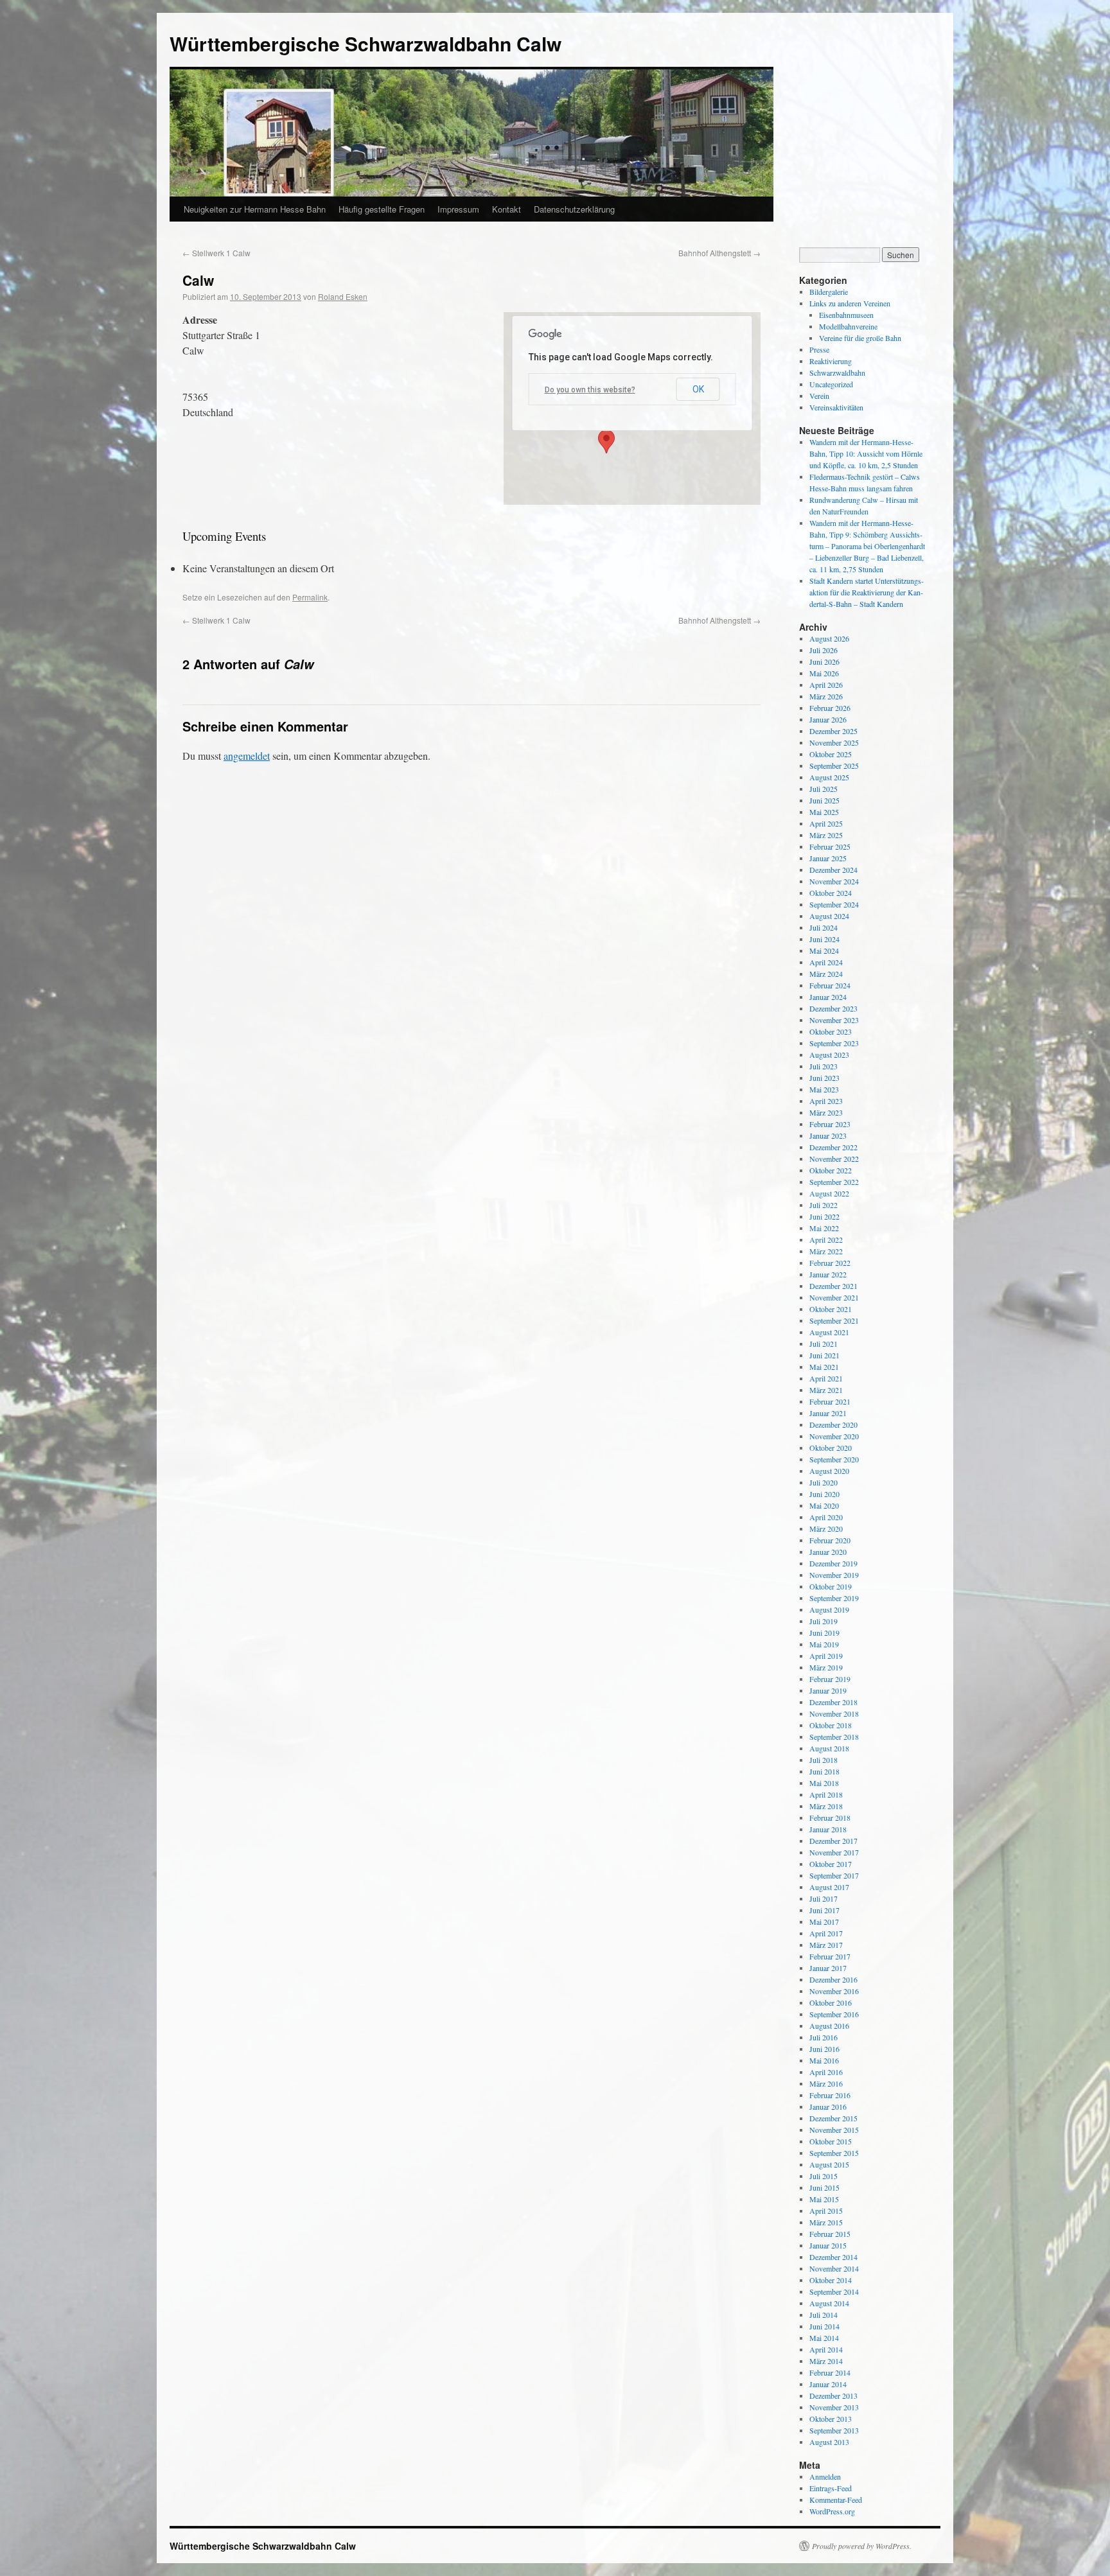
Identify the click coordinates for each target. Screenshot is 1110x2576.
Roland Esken (343, 296)
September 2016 (834, 2014)
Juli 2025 (824, 789)
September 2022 (834, 1182)
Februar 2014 (830, 2372)
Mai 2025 (824, 812)
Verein (819, 396)
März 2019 (826, 1667)
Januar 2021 (828, 1413)
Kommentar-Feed (836, 2500)
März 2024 (826, 974)
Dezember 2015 (833, 2118)
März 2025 (826, 835)
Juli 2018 (824, 1760)
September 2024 (834, 904)
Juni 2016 (824, 2049)
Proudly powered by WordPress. (862, 2546)
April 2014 (826, 2349)
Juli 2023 (824, 1066)
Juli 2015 (824, 2176)
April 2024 (826, 962)
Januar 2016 (828, 2107)
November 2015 (834, 2130)
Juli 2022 (824, 1205)
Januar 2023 (828, 1135)
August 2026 (829, 638)
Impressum (458, 209)
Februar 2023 (830, 1124)
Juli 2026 (824, 650)
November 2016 (834, 1991)
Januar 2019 (828, 1690)
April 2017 (826, 1933)
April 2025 (826, 823)
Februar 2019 (830, 1679)
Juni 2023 (824, 1078)
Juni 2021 (824, 1355)
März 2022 (826, 1251)
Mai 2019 (824, 1644)
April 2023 (826, 1101)
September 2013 (834, 2430)
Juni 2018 (824, 1771)
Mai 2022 (824, 1228)
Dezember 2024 (833, 870)
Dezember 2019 (833, 1563)
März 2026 (826, 696)
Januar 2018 (828, 1829)
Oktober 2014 (831, 2280)
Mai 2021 (824, 1367)
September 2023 (834, 1043)
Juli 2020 (824, 1482)
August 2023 (829, 1055)
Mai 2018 (824, 1783)
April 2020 (826, 1517)
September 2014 (834, 2291)
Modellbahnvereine (848, 326)
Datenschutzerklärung (574, 209)
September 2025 (834, 766)
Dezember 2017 (833, 1841)
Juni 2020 (824, 1494)
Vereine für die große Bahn (860, 338)
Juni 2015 (824, 2187)
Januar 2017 (828, 1968)
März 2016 (826, 2083)
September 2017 (834, 1875)
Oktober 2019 (831, 1586)
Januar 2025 (828, 858)
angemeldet (247, 756)
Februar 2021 (830, 1401)
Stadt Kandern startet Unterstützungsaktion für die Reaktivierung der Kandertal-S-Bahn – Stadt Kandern (867, 592)
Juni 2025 (824, 800)
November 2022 (834, 1159)
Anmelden (825, 2476)
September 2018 (834, 1737)
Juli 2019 (824, 1621)
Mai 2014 (824, 2338)
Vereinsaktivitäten (836, 407)
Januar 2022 (828, 1274)
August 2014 (829, 2303)
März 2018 (826, 1806)
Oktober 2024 (831, 893)
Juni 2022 (824, 1216)
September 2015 (834, 2153)
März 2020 (826, 1529)
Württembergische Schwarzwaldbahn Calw (366, 43)
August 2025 (829, 777)
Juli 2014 (824, 2315)
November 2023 (834, 1020)
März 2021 (826, 1390)
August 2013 (829, 2442)
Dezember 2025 (833, 731)
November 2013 (834, 2407)
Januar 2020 (828, 1552)
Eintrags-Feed (831, 2488)
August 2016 (829, 2026)
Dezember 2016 (833, 1979)
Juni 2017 (824, 1910)
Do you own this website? (590, 390)
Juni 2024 (824, 939)
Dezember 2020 (833, 1424)
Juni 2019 (824, 1633)
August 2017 (829, 1887)
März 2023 (826, 1112)
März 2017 (826, 1945)
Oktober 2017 (831, 1864)
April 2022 (826, 1240)
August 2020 (829, 1471)
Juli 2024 (824, 927)
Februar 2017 (830, 1956)
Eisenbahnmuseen (846, 315)
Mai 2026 (824, 673)
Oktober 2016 (831, 2002)
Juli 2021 (824, 1344)
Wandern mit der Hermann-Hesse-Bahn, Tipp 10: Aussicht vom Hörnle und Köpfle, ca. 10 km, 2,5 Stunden (866, 453)
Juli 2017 (824, 1898)
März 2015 (826, 2222)
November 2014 (834, 2268)
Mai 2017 (824, 1922)
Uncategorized (831, 384)
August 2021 (829, 1332)
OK (698, 389)
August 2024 (829, 916)
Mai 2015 (824, 2199)
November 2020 (834, 1436)
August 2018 (829, 1748)
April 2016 (826, 2072)
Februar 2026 (830, 708)
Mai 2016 (824, 2060)
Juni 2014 (824, 2326)
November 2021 (834, 1297)
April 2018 (826, 1794)
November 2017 (834, 1852)
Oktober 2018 (831, 1725)
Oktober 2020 (831, 1448)
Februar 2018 (830, 1818)
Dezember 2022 (833, 1147)
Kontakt (507, 209)
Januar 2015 (828, 2245)
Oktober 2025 (831, 754)
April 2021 (826, 1378)
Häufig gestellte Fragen (382, 209)
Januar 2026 (828, 719)
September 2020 (834, 1459)
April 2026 (826, 685)
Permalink (310, 597)
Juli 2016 (824, 2037)
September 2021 (834, 1320)
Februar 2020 (830, 1540)
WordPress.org (832, 2511)
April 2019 (826, 1656)
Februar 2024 (830, 985)
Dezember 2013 (833, 2396)
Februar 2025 (830, 846)
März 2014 (826, 2361)
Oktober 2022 (831, 1170)
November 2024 (834, 881)
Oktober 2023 (831, 1031)
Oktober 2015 (831, 2141)
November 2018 (834, 1713)
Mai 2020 (824, 1505)
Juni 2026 (824, 662)
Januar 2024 (828, 997)
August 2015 (829, 2164)
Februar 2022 (830, 1263)
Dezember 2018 (833, 1702)
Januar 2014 (828, 2384)
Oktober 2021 (831, 1309)
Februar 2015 (830, 2234)
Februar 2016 (830, 2095)
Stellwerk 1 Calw (216, 253)
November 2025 (834, 742)
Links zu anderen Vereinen (850, 303)
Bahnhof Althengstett (719, 253)
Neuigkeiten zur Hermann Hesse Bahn (255, 209)
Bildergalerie (829, 292)
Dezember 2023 (833, 1008)
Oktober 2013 (831, 2419)
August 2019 (829, 1609)
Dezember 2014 (833, 2257)
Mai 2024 (824, 951)
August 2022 (829, 1193)
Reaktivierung (831, 361)
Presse (819, 349)
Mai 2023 (824, 1089)
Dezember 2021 (833, 1286)
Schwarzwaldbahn (837, 372)
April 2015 (826, 2211)
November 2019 (834, 1575)
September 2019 (834, 1598)
